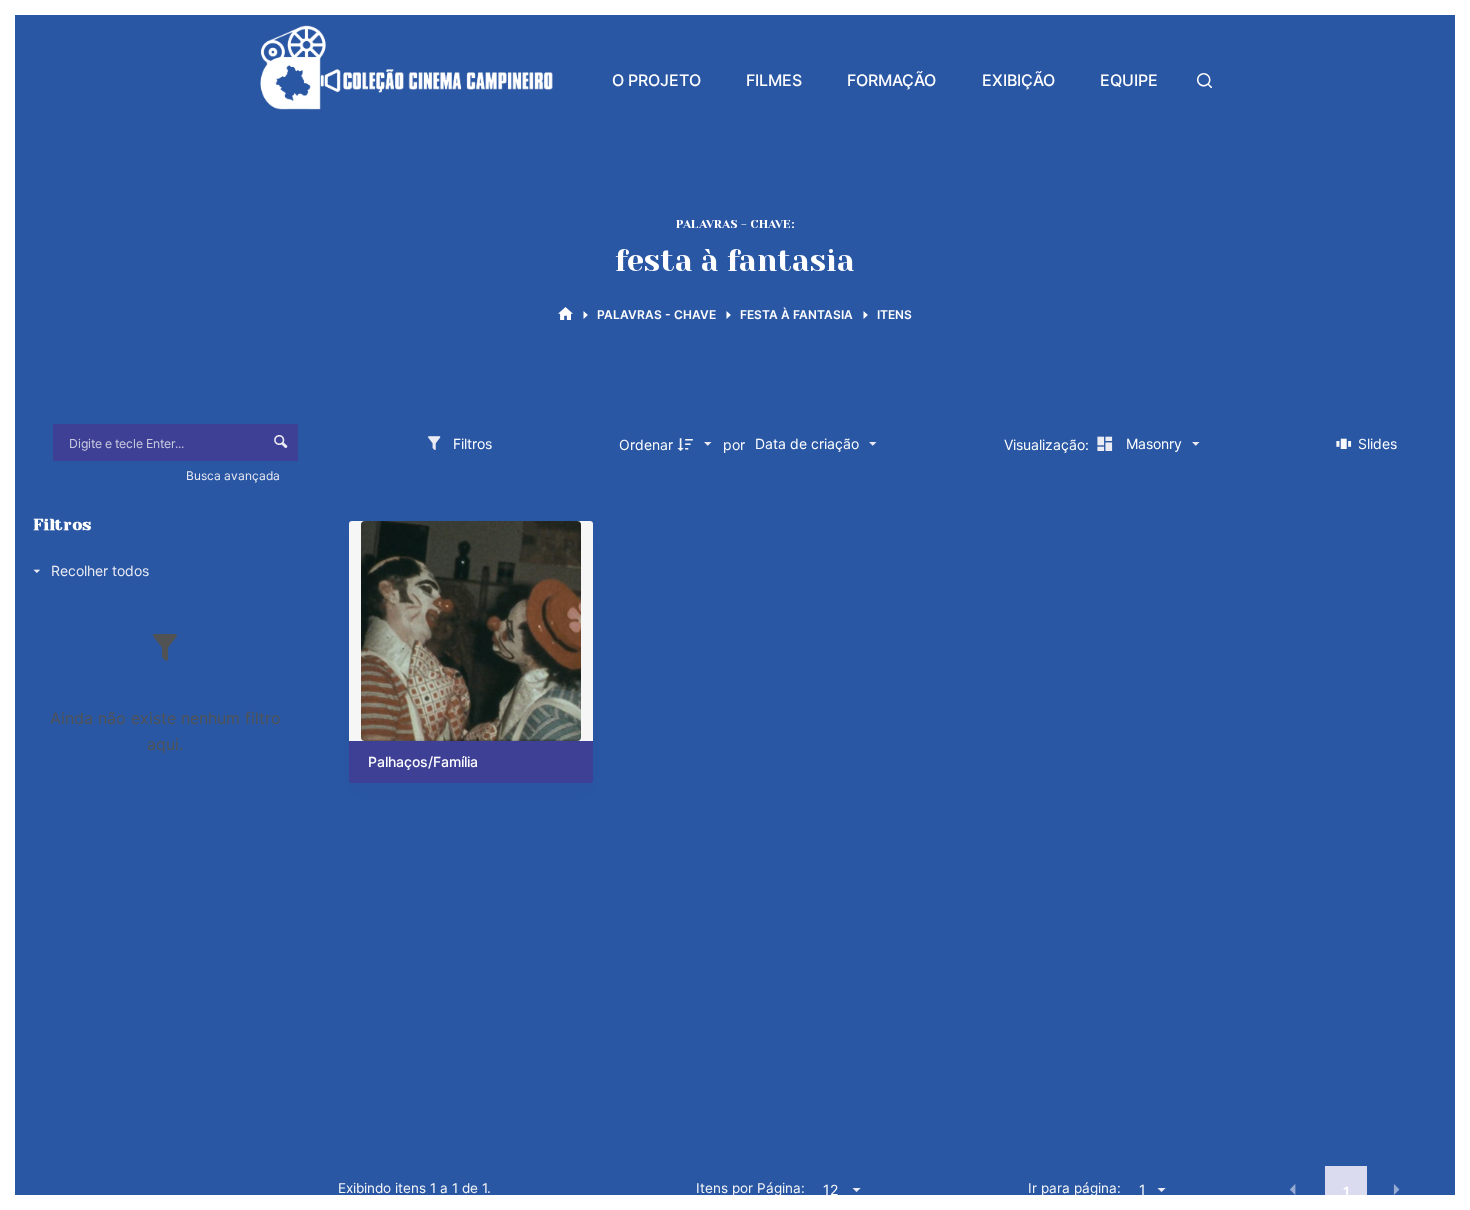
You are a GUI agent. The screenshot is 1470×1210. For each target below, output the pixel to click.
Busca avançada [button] (234, 475)
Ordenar (646, 444)
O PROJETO (656, 80)
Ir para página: (1074, 1188)
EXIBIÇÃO (1018, 80)
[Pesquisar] (1204, 80)
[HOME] (565, 314)
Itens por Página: (750, 1188)
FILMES (774, 80)
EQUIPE (1129, 80)
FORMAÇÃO (891, 80)
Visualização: (1048, 444)
